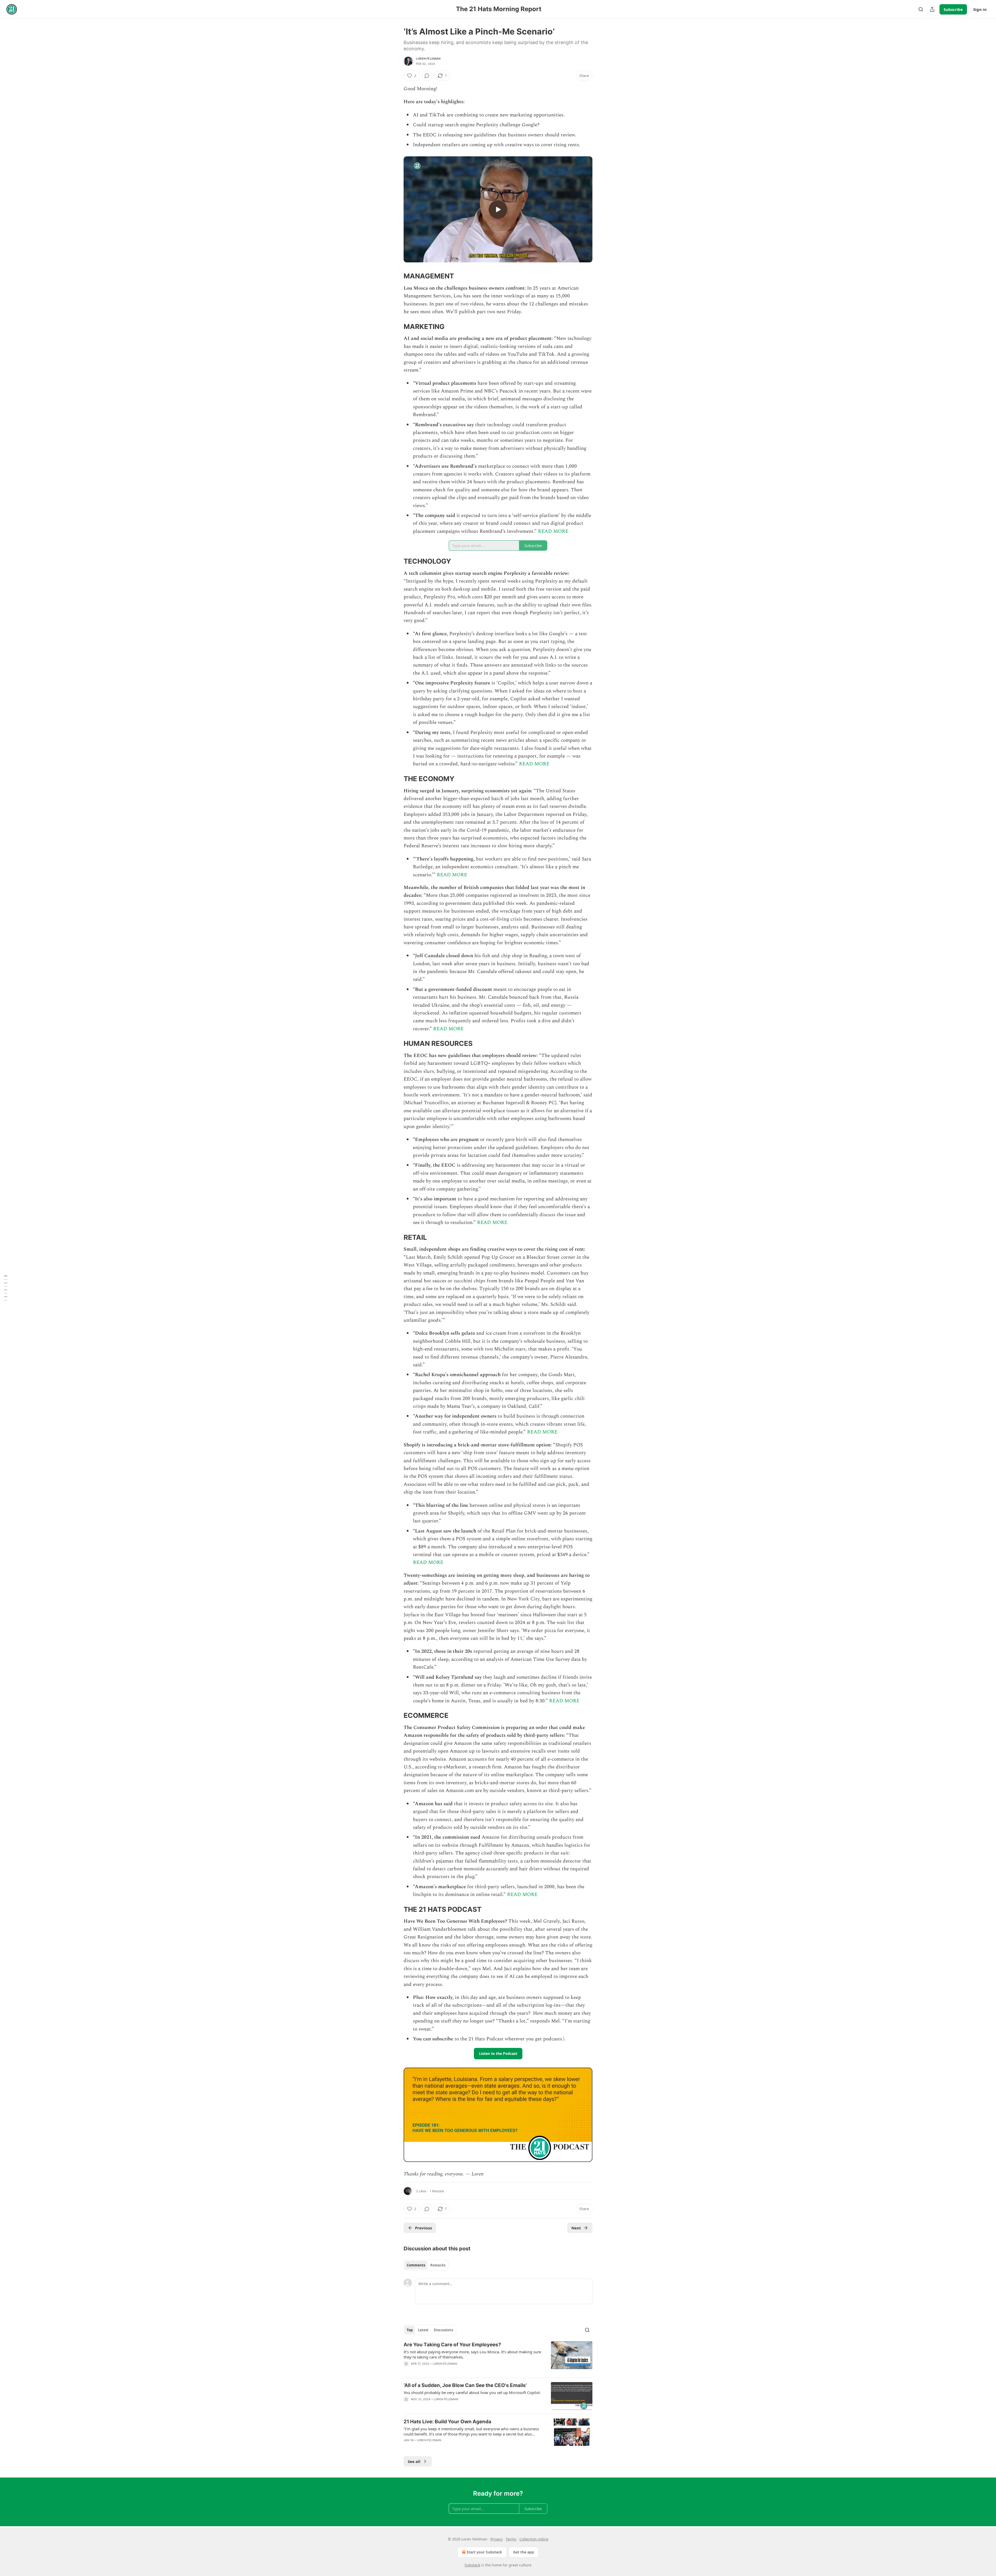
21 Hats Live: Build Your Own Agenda (447, 2422)
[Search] (921, 9)
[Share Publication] (932, 9)
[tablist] (426, 2265)
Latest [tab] (423, 2330)
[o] (498, 209)
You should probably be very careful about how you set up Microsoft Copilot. (472, 2392)
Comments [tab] (416, 2265)
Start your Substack (484, 2552)
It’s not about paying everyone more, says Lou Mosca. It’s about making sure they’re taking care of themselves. (472, 2354)
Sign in (980, 9)
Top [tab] (410, 2330)
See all (414, 2461)
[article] (498, 2357)
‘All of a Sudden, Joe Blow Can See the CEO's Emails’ (465, 2385)
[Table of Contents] (6, 1288)
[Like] (407, 2370)
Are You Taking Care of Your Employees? (452, 2345)
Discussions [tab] (443, 2330)
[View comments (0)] (427, 76)
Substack (472, 2565)
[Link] (396, 276)
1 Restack (437, 2191)
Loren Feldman (428, 59)
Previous (423, 2228)
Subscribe (953, 9)
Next (576, 2228)
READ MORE (553, 531)
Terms (511, 2539)
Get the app (524, 2552)
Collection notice (534, 2539)
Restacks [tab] (438, 2265)
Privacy (497, 2539)
